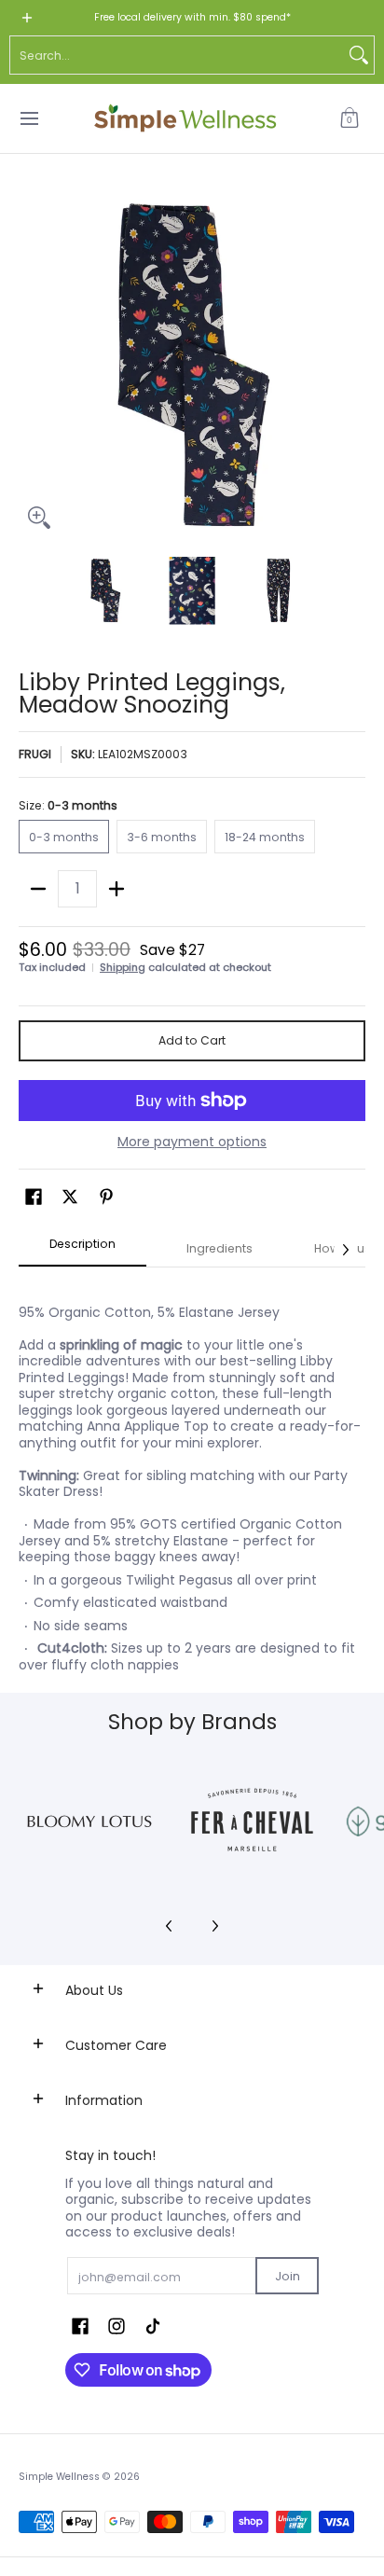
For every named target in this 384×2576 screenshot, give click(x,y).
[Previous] (32, 365)
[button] (350, 118)
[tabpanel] (192, 1480)
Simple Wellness (61, 2477)
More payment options (192, 1143)
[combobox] (177, 55)
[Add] (117, 889)
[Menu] (28, 118)
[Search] (359, 55)
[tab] (82, 1250)
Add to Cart (192, 1040)
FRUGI (35, 754)
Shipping (123, 967)
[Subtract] (38, 889)
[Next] (352, 365)
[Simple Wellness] (185, 118)
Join (288, 2276)
